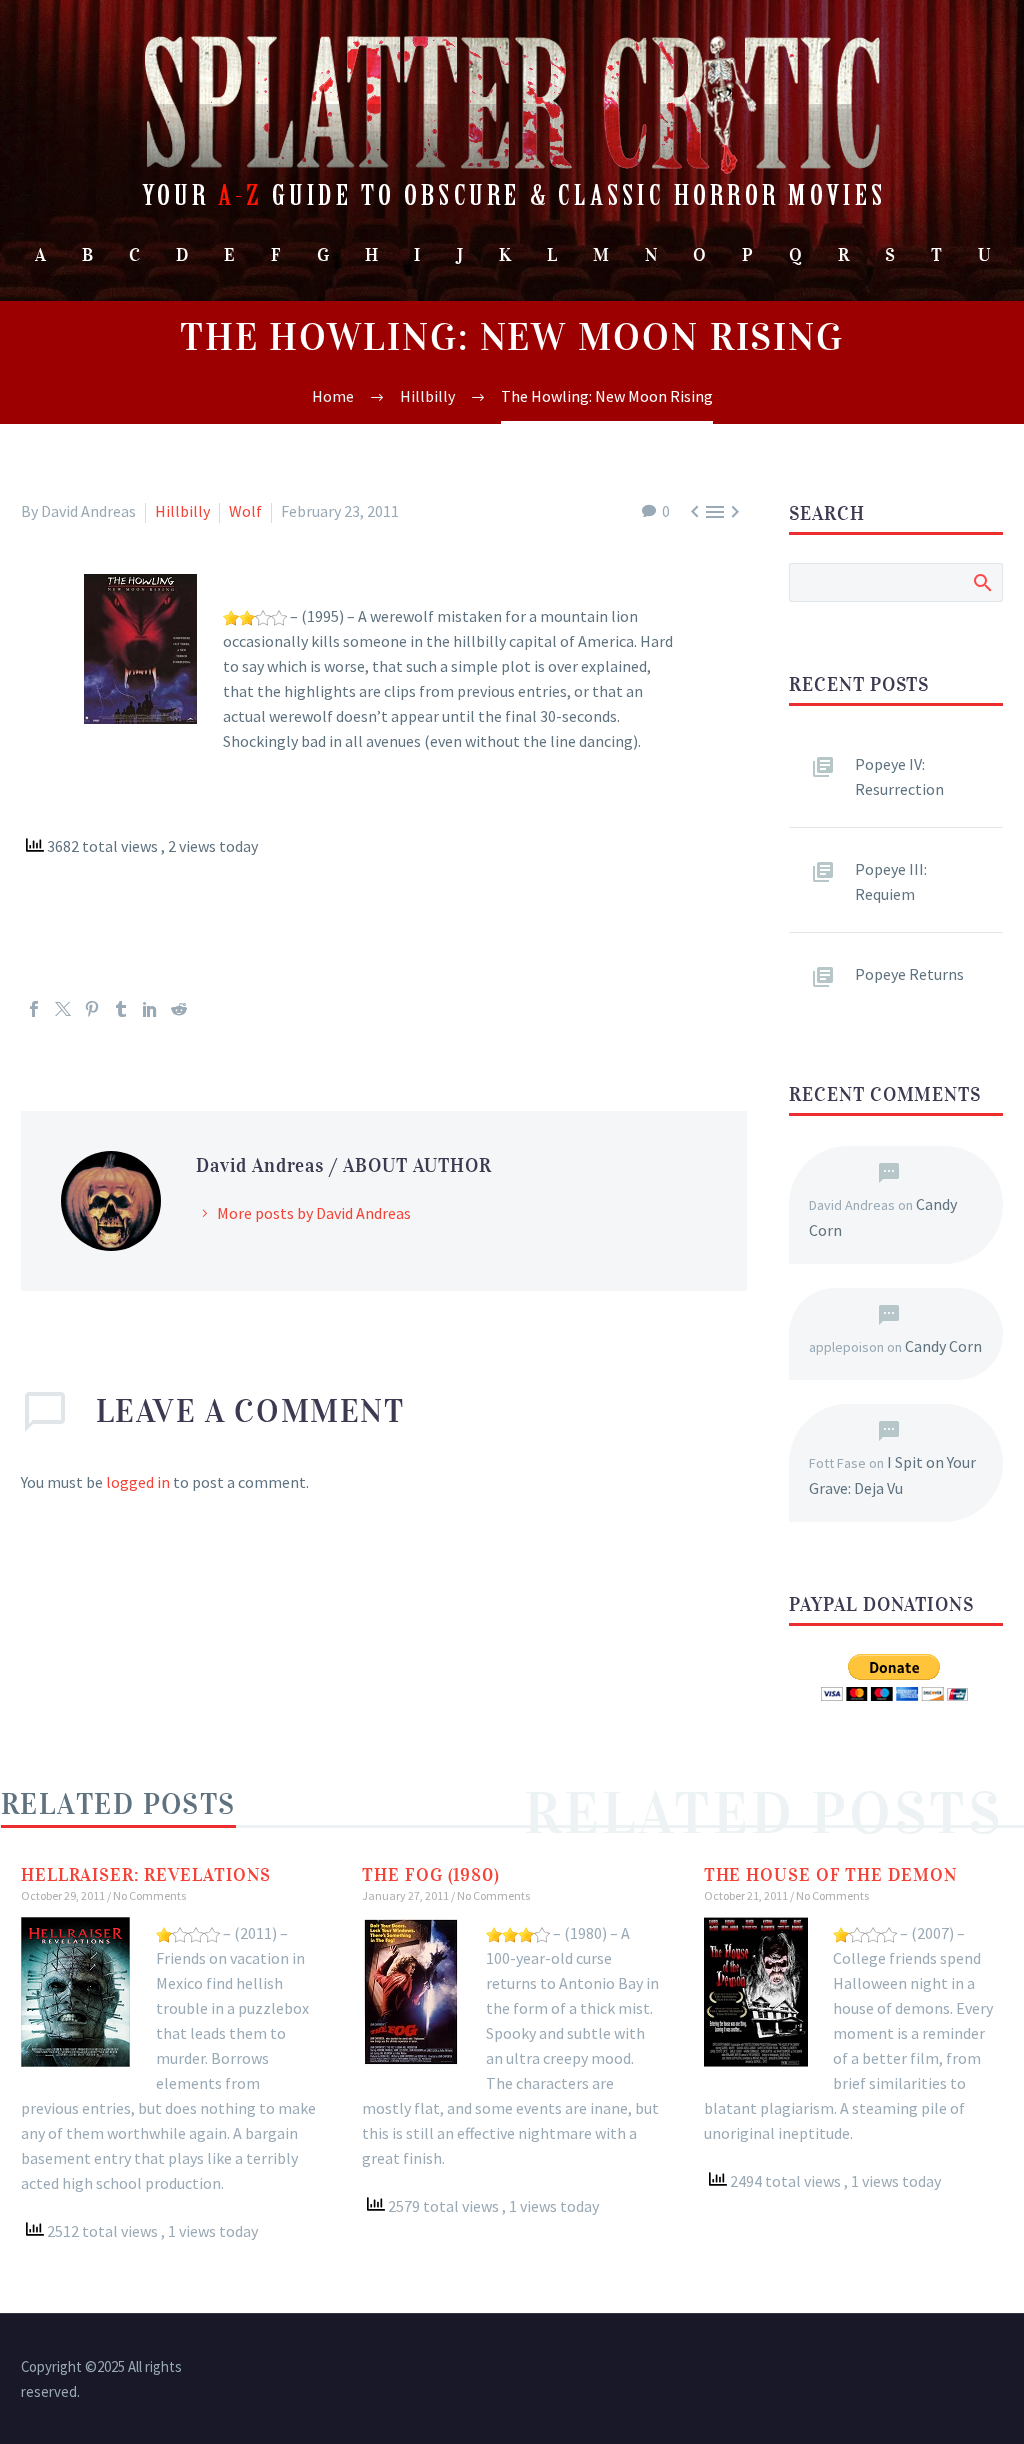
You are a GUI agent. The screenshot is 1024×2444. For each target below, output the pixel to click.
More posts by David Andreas (314, 1213)
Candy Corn (943, 1346)
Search (981, 582)
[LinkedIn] (150, 1009)
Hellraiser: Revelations (146, 1875)
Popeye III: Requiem (891, 881)
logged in (138, 1482)
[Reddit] (179, 1009)
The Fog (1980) (431, 1875)
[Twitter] (63, 1009)
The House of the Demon (830, 1875)
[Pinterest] (92, 1009)
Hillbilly (182, 511)
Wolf (245, 511)
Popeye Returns (909, 974)
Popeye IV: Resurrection (899, 776)
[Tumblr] (121, 1009)
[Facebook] (34, 1009)
